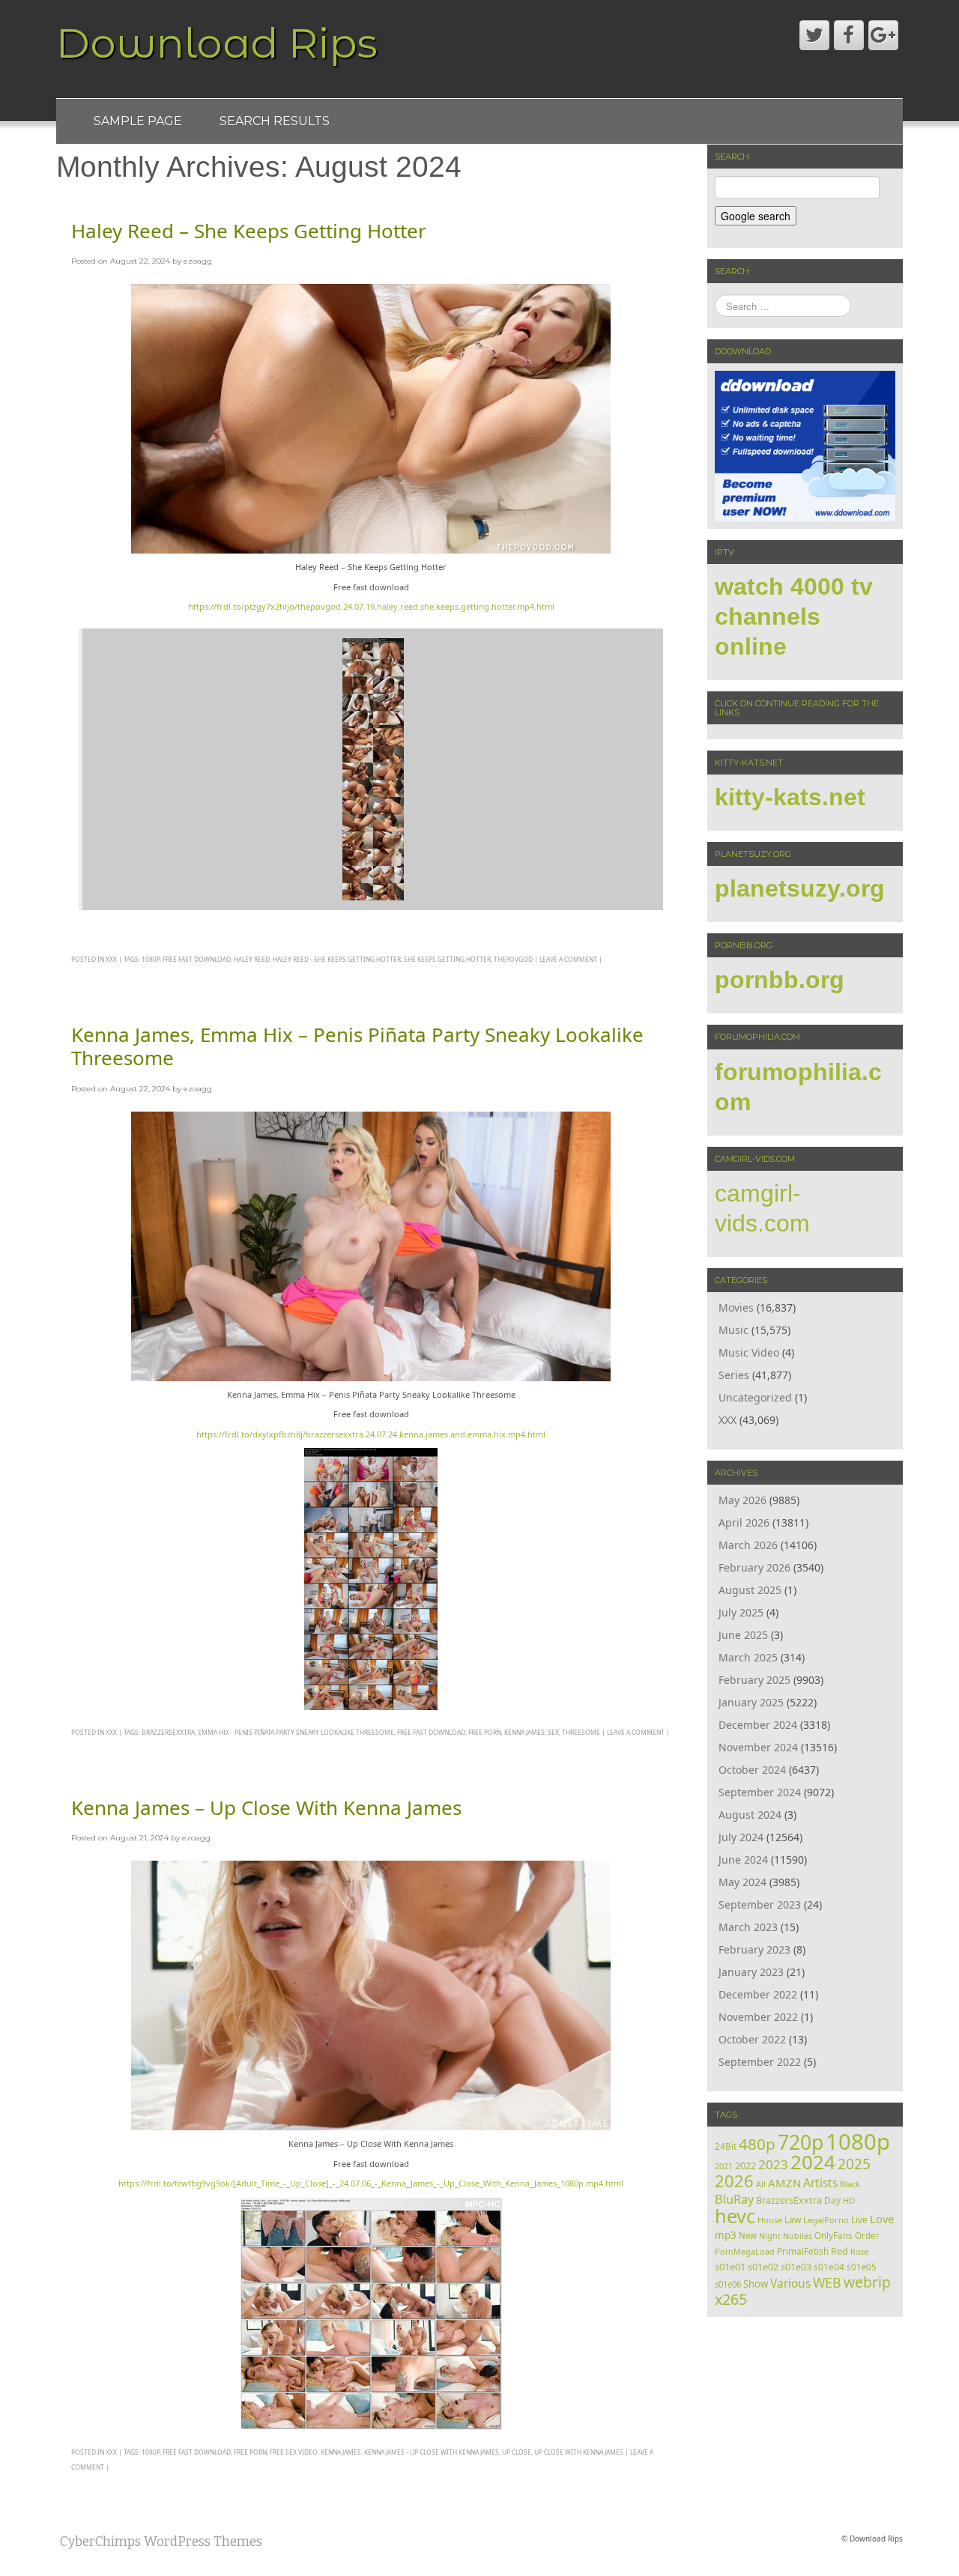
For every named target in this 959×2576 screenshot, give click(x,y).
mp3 (726, 2235)
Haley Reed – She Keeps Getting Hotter (249, 231)
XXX (111, 959)
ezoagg (198, 261)
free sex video (294, 2452)
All (761, 2184)
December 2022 (758, 1994)
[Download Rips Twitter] (814, 35)
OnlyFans (834, 2236)
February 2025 (754, 1680)
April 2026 (744, 1522)
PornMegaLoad (745, 2251)
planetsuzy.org (800, 888)
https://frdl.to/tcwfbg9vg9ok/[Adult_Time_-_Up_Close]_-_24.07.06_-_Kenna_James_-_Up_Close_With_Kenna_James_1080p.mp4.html (371, 2183)
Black (850, 2184)
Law (793, 2219)
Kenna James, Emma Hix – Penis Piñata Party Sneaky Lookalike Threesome (357, 1046)
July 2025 (741, 1612)
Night (770, 2236)
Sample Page (138, 121)
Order (867, 2235)
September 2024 (760, 1792)
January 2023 (751, 1972)
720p (801, 2142)
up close (517, 2452)
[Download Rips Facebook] (849, 35)
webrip (867, 2282)
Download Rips (217, 43)
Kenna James (524, 1732)
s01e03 (796, 2267)
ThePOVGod (513, 959)
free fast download (197, 959)
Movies (736, 1307)
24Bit (726, 2146)
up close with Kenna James (579, 2452)
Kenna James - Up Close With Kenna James (432, 2452)
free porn (485, 1732)
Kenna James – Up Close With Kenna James (266, 1807)
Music (733, 1330)
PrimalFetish (803, 2251)
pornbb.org (780, 980)
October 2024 (752, 1770)
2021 (724, 2166)
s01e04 (829, 2267)
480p (757, 2144)
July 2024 (741, 1837)
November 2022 (758, 2017)
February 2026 (754, 1567)
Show (756, 2284)
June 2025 (743, 1635)
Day (832, 2200)
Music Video (749, 1352)
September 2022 (760, 2062)
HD (849, 2200)
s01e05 (862, 2267)
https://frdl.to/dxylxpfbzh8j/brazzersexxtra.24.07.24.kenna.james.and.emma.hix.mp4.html (371, 1434)
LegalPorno (826, 2220)
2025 (854, 2164)
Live (859, 2220)
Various (790, 2283)
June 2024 (743, 1860)
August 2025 (750, 1590)
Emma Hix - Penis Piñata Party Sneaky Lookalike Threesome (296, 1732)
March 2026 (748, 1545)
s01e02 (763, 2267)
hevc (735, 2216)
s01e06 (728, 2284)
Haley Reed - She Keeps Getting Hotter (337, 959)
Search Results (275, 121)
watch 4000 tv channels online (794, 616)
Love (882, 2219)
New (748, 2236)
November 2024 (758, 1747)
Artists (820, 2183)
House (770, 2220)
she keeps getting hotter (447, 959)
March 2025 (748, 1657)
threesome (581, 1732)
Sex (553, 1732)
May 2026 (742, 1500)
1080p (151, 959)
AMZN (784, 2183)
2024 (813, 2162)
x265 (731, 2299)
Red (839, 2251)
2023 (773, 2164)
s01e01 (730, 2267)
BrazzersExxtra (168, 1732)
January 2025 (751, 1702)
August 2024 (750, 1815)
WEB (827, 2282)
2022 (745, 2166)
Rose (859, 2252)
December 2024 (758, 1725)
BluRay (734, 2199)
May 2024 (742, 1882)
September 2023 (760, 1904)
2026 (734, 2181)
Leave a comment (568, 959)
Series (734, 1375)
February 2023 (754, 1949)
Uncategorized (755, 1397)
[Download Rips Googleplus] (883, 35)
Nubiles (798, 2236)
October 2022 (752, 2039)
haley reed (252, 959)
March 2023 (748, 1927)
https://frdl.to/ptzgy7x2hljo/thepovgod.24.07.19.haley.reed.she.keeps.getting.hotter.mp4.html (371, 606)
